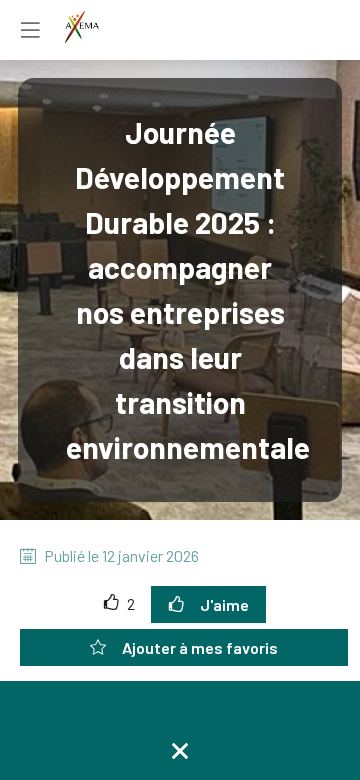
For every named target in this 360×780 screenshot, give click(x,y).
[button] (30, 30)
